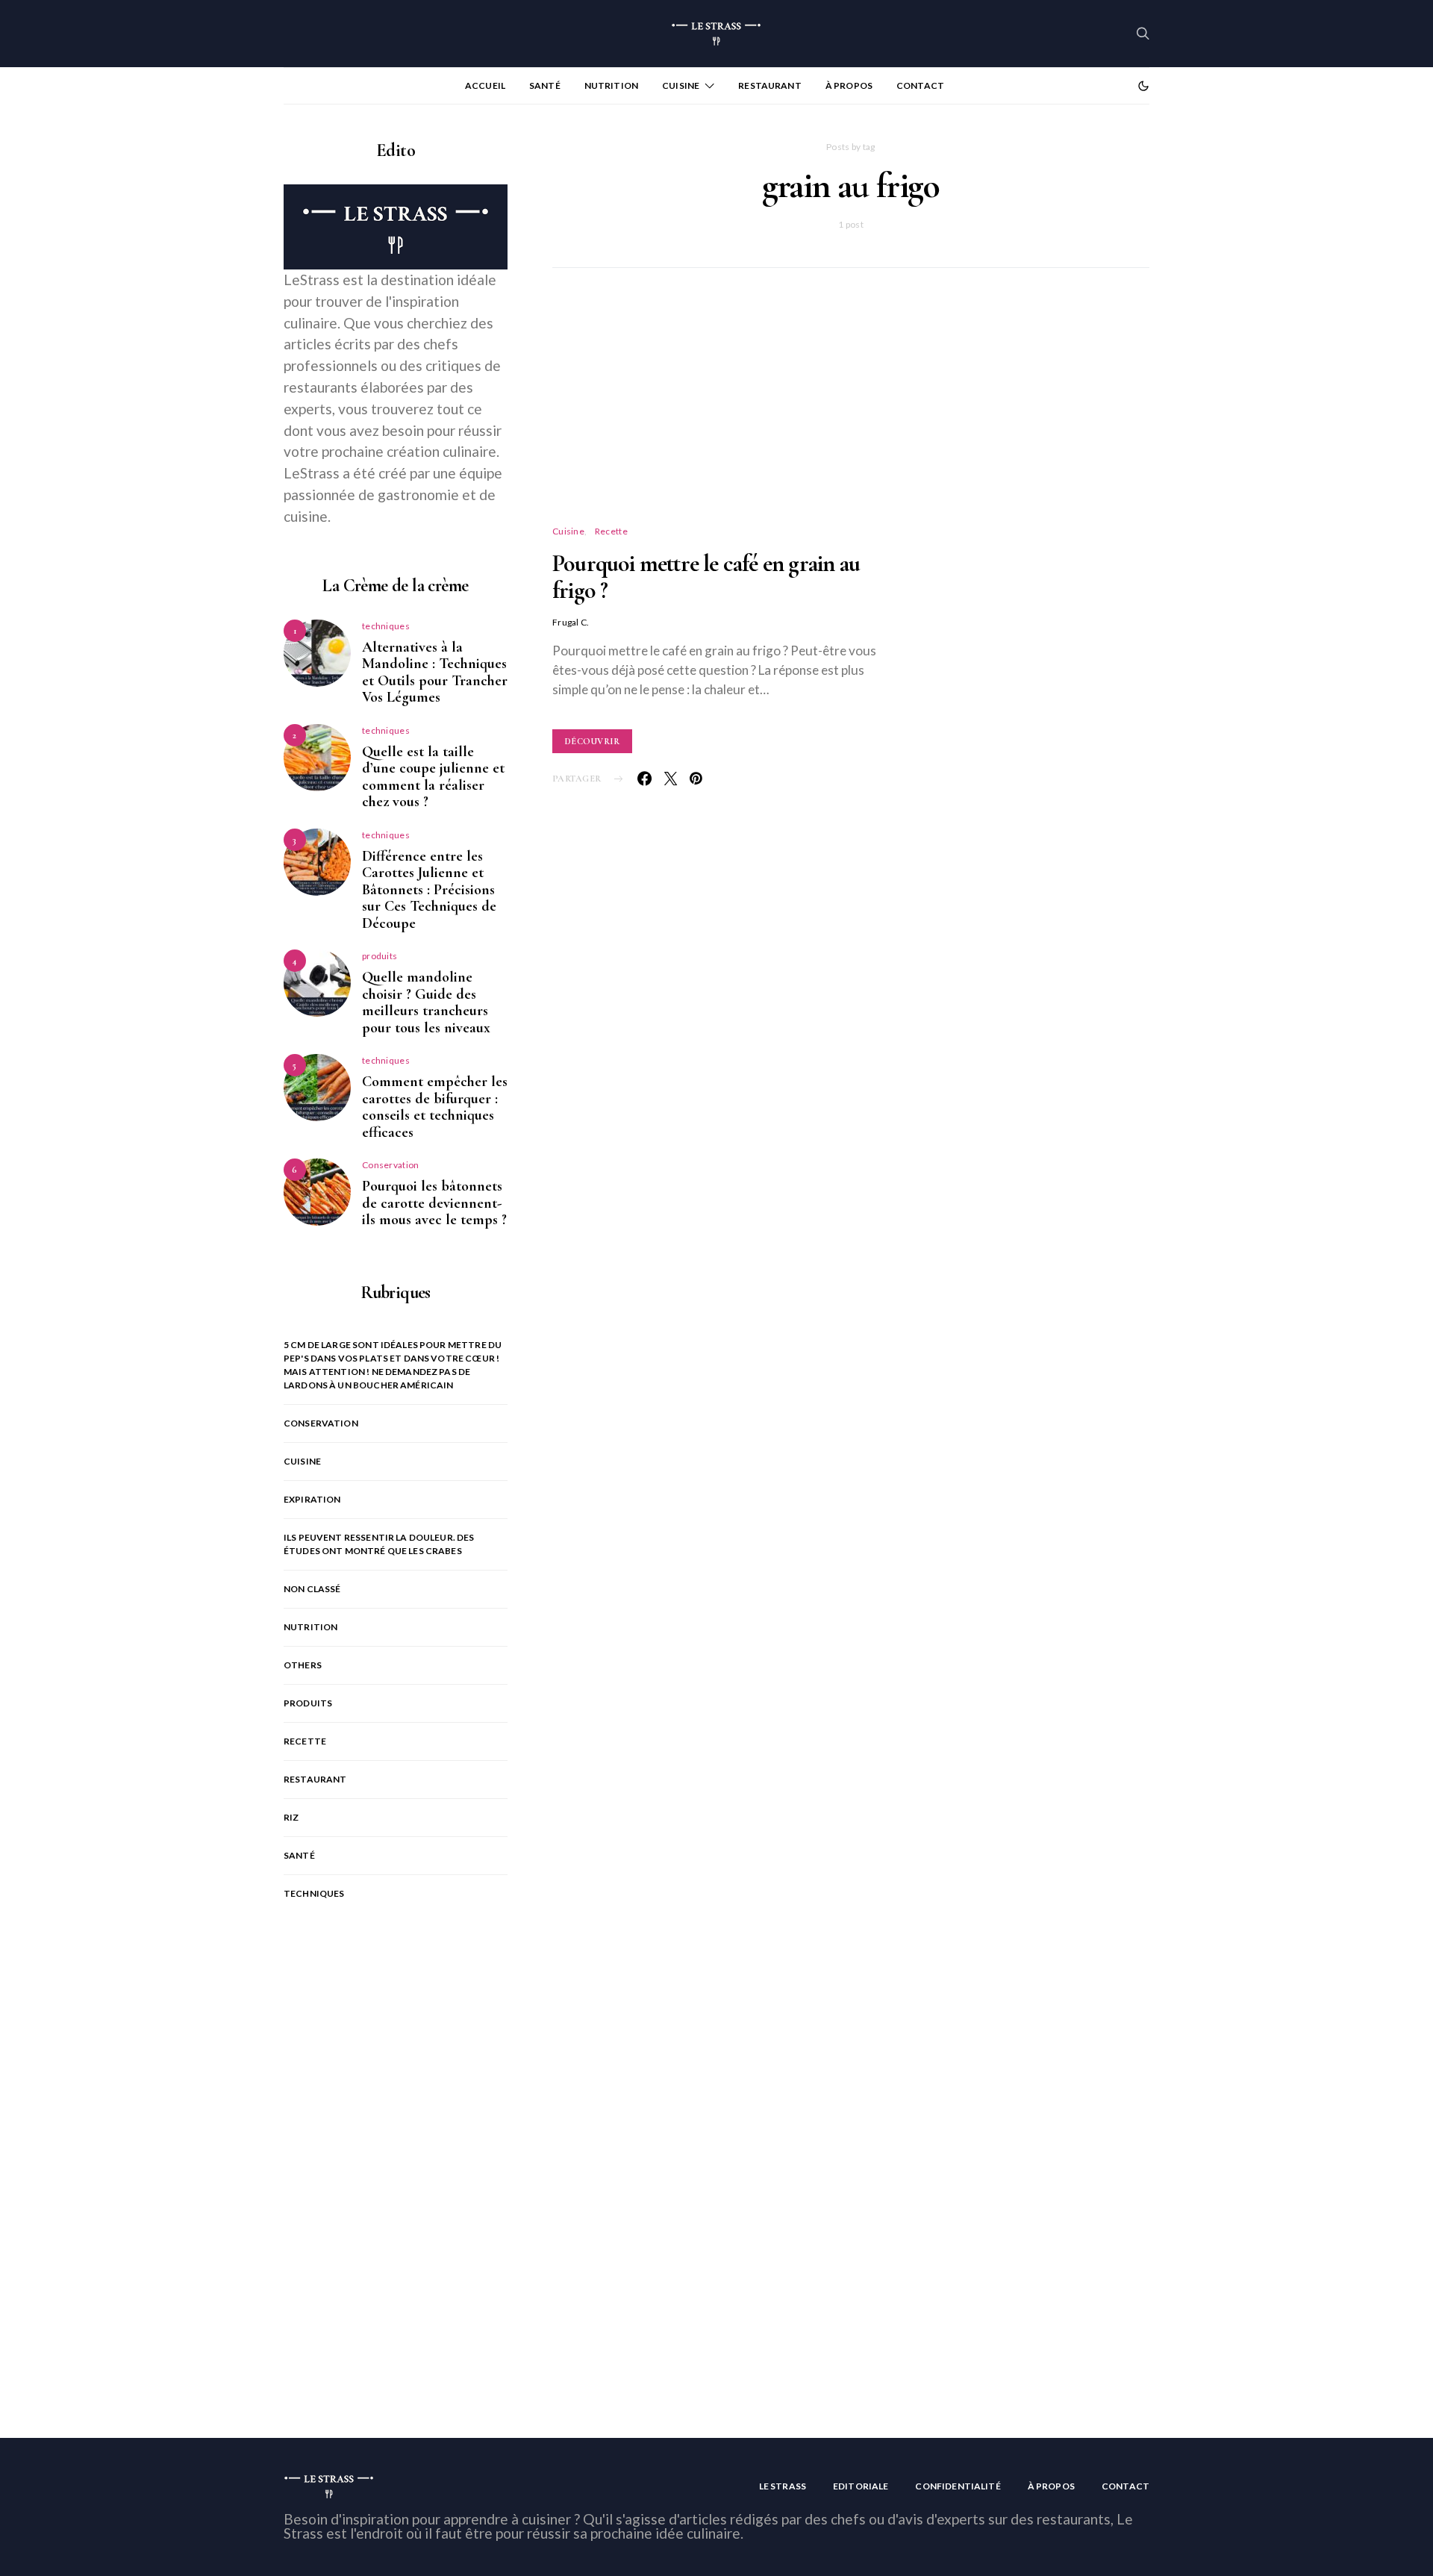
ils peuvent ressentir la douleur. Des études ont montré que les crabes (379, 1544)
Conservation (391, 1165)
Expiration (312, 1499)
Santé (545, 85)
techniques (386, 626)
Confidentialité (958, 2486)
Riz (291, 1817)
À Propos (849, 85)
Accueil (485, 85)
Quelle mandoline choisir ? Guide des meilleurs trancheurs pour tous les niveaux (426, 1002)
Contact (920, 85)
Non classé (312, 1589)
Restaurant (770, 85)
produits (380, 956)
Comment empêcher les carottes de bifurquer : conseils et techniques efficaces (435, 1107)
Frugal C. (571, 622)
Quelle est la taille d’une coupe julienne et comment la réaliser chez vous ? (433, 777)
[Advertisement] (851, 414)
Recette (611, 531)
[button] (1143, 86)
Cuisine (681, 85)
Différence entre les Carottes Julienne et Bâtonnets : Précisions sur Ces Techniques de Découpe (429, 890)
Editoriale (861, 2486)
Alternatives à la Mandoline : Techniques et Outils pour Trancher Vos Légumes (435, 673)
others (303, 1665)
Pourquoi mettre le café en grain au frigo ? (706, 577)
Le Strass (783, 2486)
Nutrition (611, 85)
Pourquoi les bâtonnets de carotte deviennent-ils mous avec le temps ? (434, 1203)
